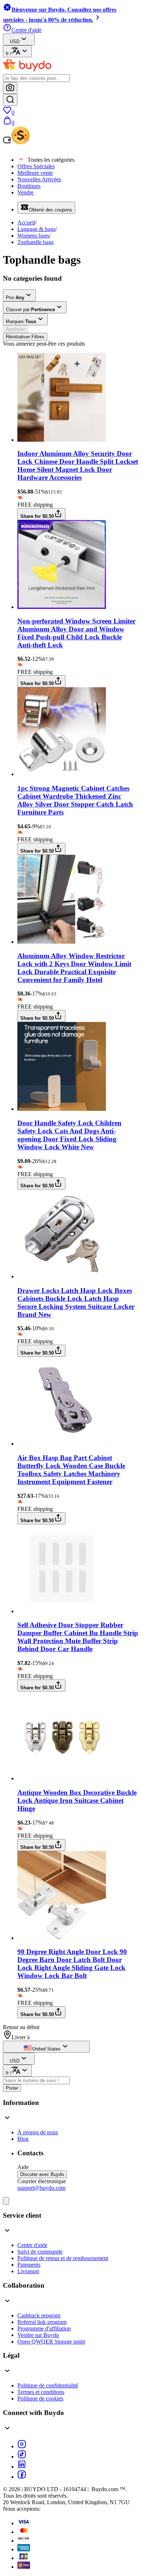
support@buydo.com (41, 2188)
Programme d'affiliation (44, 2328)
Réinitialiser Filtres (25, 337)
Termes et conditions (41, 2392)
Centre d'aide (32, 2245)
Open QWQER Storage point (51, 2342)
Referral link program (42, 2322)
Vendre (25, 192)
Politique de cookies (40, 2398)
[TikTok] (22, 2457)
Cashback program (39, 2315)
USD (15, 42)
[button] (70, 2111)
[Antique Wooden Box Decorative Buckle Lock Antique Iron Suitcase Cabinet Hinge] (62, 1778)
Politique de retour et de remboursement (63, 2258)
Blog (23, 2139)
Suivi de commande (40, 2252)
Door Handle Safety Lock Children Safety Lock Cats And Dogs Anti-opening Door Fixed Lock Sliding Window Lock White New (69, 1135)
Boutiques (29, 186)
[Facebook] (22, 2477)
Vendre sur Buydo (38, 2335)
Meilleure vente (35, 173)
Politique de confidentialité (48, 2385)
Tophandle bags (35, 242)
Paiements (29, 2265)
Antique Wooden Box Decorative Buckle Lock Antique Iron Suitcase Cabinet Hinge (77, 1800)
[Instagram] (22, 2446)
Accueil (26, 222)
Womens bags (33, 236)
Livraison (28, 2271)
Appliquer (16, 329)
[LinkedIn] (22, 2467)
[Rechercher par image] (10, 88)
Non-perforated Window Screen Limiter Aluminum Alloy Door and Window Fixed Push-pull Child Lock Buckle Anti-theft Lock (76, 633)
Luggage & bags (36, 229)
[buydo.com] (27, 71)
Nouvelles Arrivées (39, 179)
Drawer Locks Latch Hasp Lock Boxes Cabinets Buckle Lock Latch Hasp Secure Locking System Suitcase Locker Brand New (76, 1303)
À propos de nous (38, 2132)
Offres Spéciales (36, 166)
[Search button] (10, 100)
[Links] (6, 2201)
